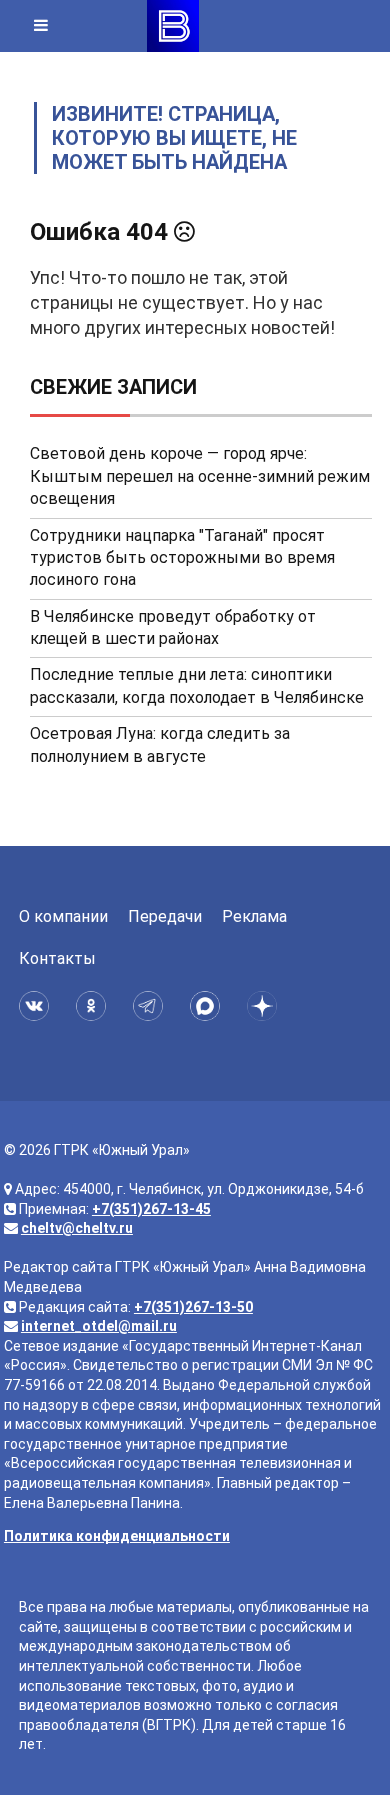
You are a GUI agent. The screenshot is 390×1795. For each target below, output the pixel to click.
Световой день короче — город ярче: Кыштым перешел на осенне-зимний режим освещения (200, 476)
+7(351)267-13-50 (193, 1307)
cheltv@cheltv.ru (77, 1228)
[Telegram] (151, 1006)
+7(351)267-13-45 (151, 1209)
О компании (63, 916)
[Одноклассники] (94, 1006)
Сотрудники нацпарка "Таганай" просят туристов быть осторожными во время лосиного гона (182, 558)
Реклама (254, 916)
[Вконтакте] (37, 1006)
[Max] (208, 1006)
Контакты (57, 958)
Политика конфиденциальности (117, 1536)
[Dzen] (265, 1006)
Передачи (165, 916)
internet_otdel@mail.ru (99, 1326)
